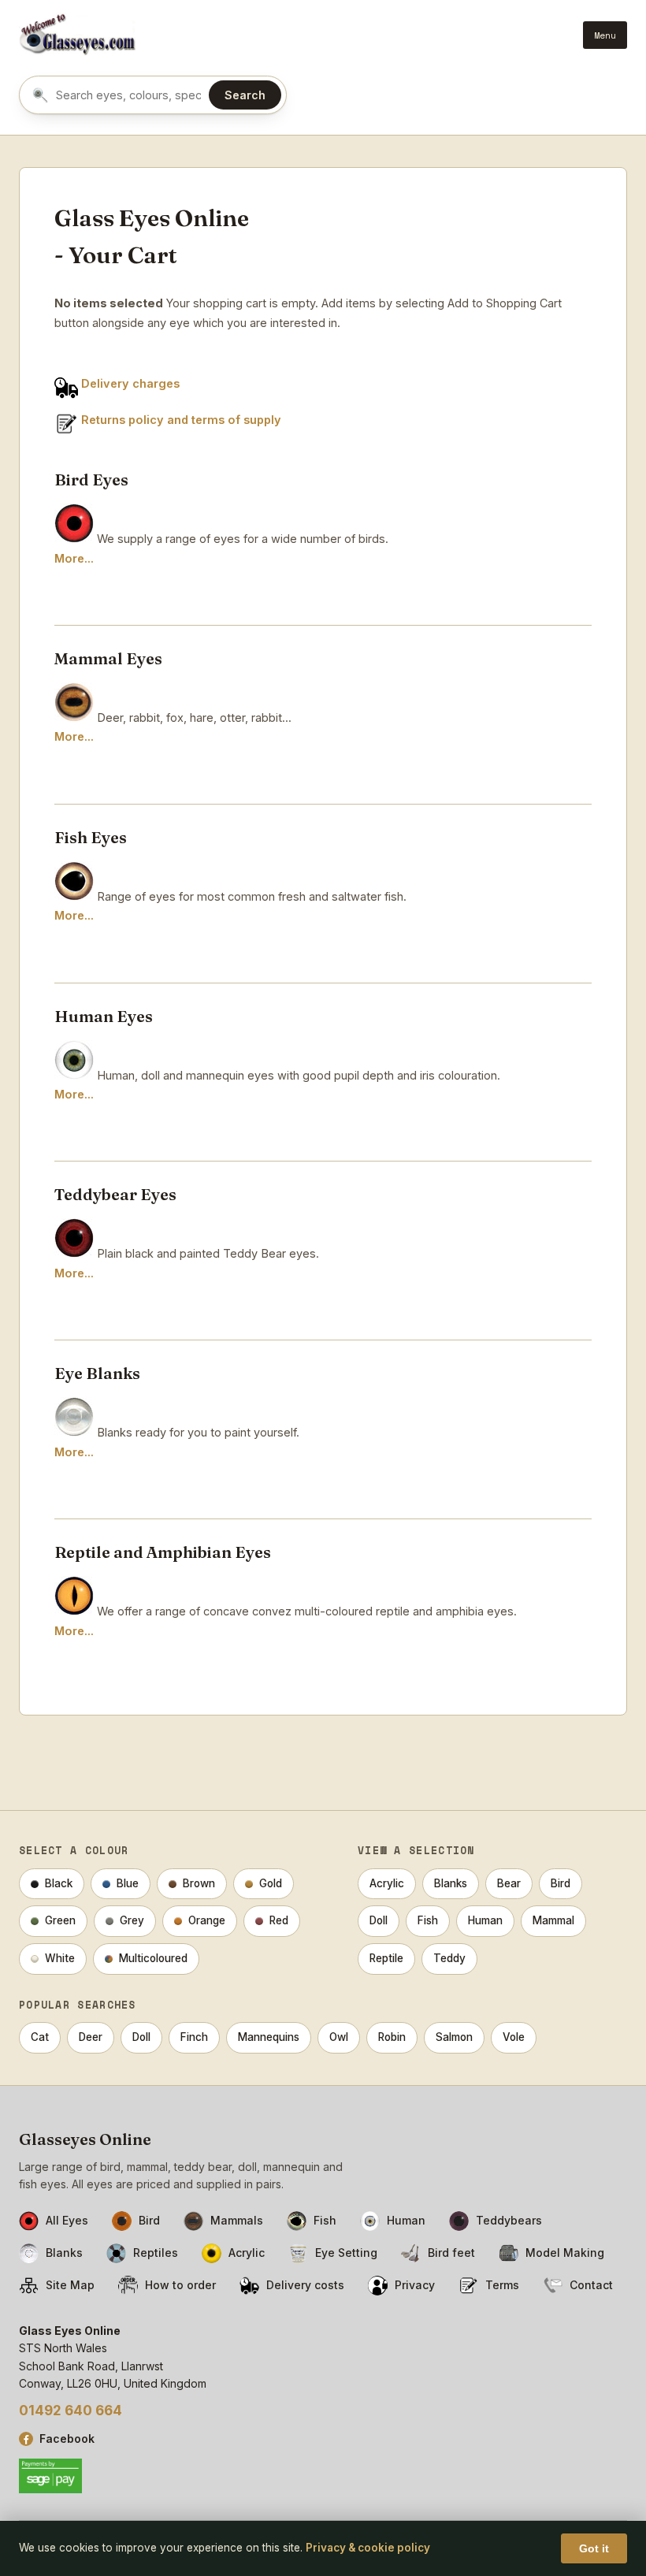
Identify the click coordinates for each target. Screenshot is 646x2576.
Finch (194, 2037)
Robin (392, 2037)
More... (74, 558)
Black (59, 1883)
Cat (40, 2037)
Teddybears (509, 2220)
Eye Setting (346, 2253)
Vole (514, 2037)
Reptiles (156, 2253)
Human (485, 1920)
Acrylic (387, 1883)
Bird (561, 1883)
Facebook (67, 2438)
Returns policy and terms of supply (181, 420)
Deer (91, 2037)
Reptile (386, 1958)
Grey (132, 1920)
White (60, 1958)
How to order (180, 2285)
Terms (502, 2285)
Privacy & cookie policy (368, 2548)
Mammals (237, 2220)
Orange (207, 1920)
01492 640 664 (71, 2411)
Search (245, 95)
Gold (271, 1883)
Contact (591, 2285)
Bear (509, 1883)
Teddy (449, 1958)
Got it (594, 2548)
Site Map (70, 2285)
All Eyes (67, 2220)
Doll (379, 1920)
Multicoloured (153, 1958)
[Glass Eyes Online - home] (78, 35)
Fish (428, 1920)
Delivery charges (130, 383)
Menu (605, 35)
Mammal (553, 1920)
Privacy (415, 2285)
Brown (199, 1883)
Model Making (565, 2253)
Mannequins (269, 2037)
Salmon (454, 2037)
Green (60, 1920)
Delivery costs (305, 2285)
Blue (128, 1883)
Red (279, 1920)
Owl (339, 2037)
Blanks (451, 1883)
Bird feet (451, 2253)
